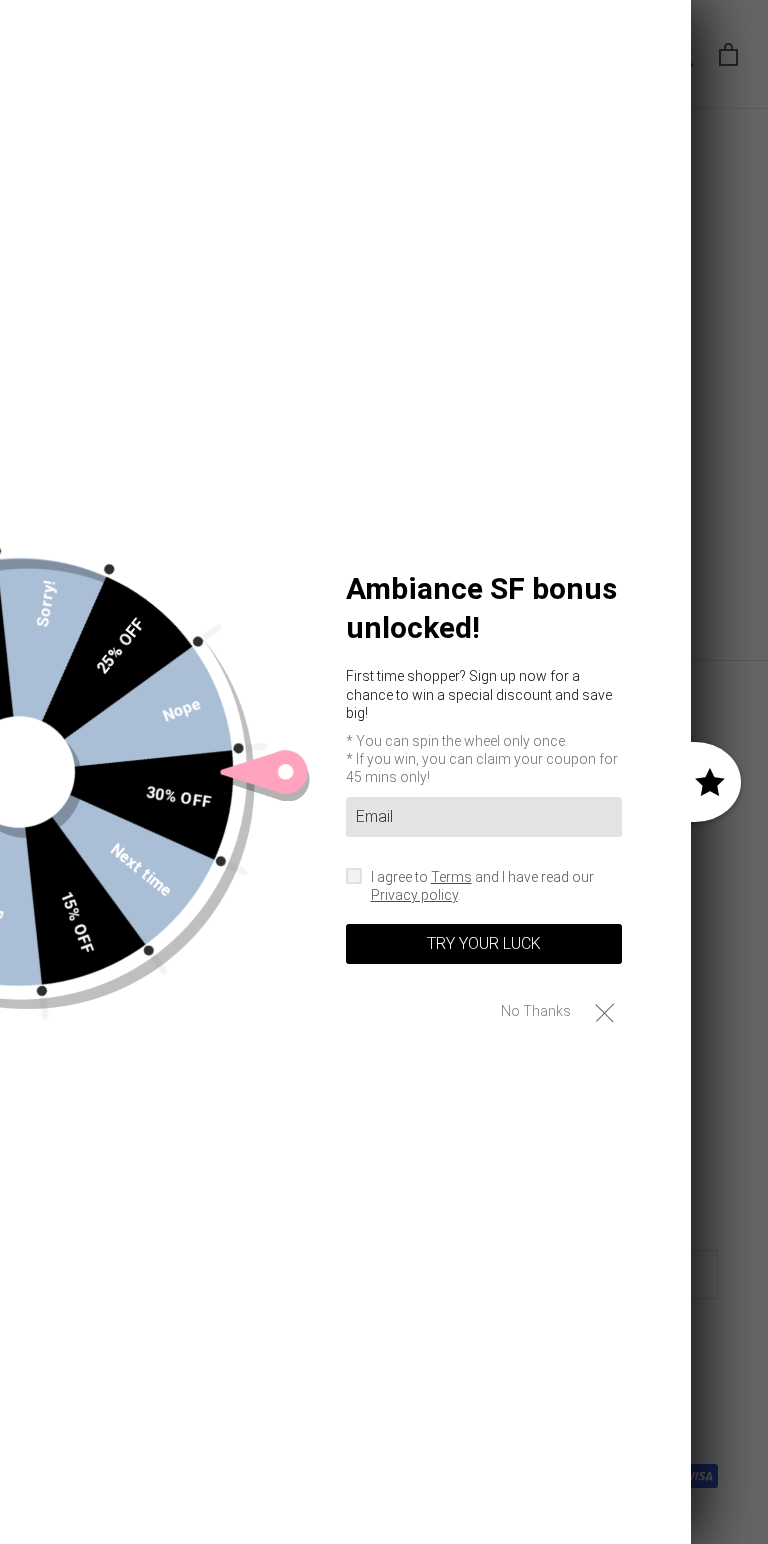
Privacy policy (414, 895)
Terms (451, 877)
